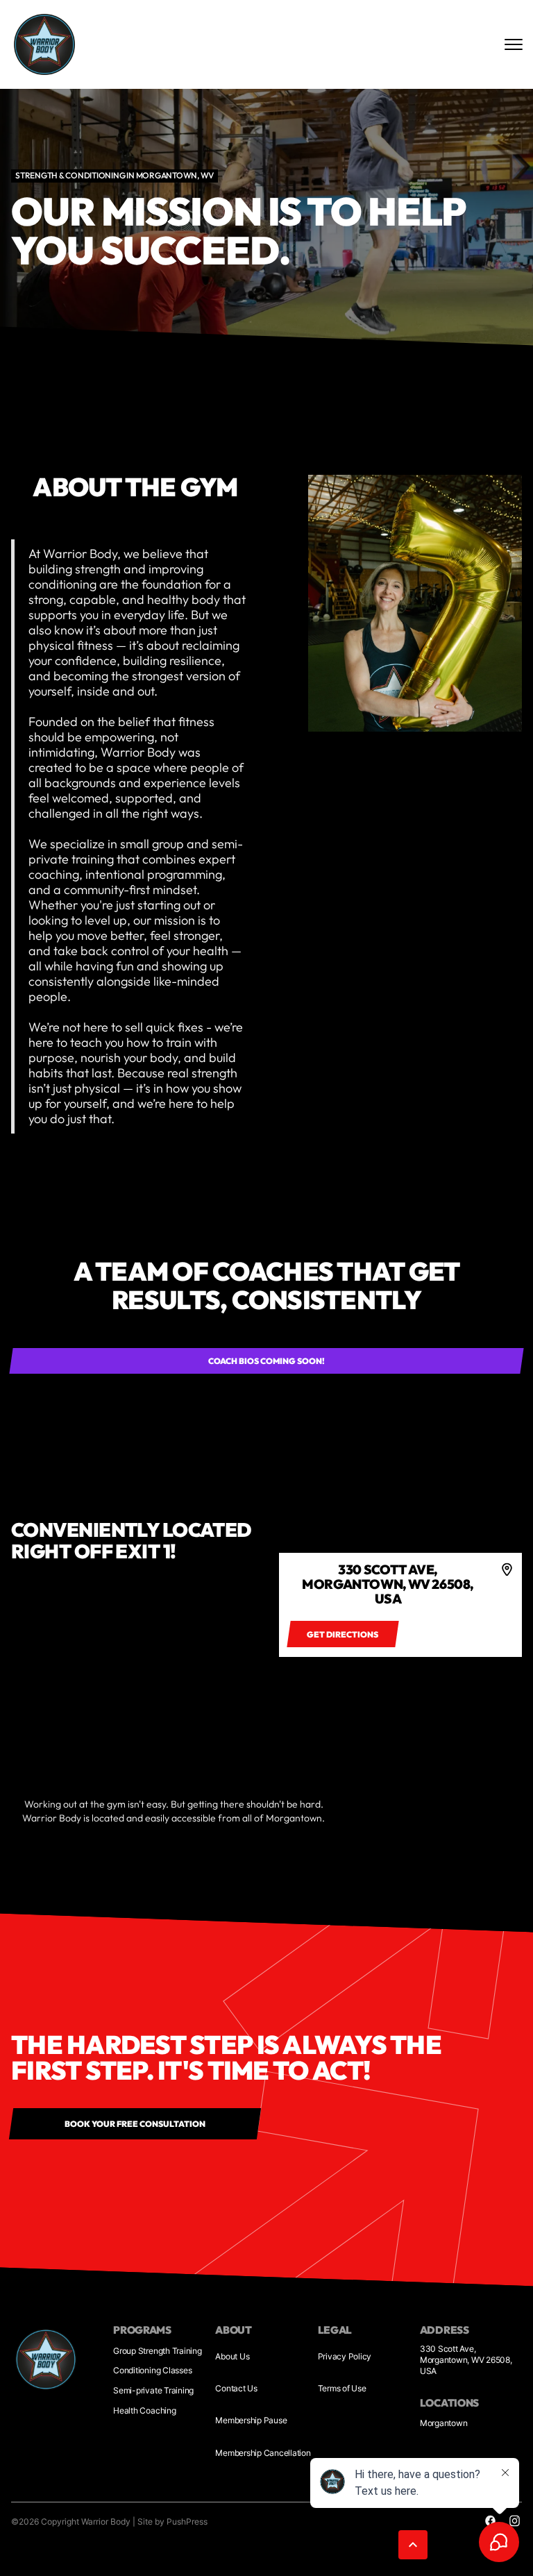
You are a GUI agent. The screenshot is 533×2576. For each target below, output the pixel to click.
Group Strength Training (157, 2351)
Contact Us (236, 2388)
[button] (413, 2545)
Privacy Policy (345, 2356)
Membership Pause (251, 2420)
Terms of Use (342, 2388)
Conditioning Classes (152, 2370)
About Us (232, 2356)
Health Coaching (144, 2410)
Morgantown (444, 2423)
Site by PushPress (172, 2522)
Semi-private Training (153, 2390)
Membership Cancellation (263, 2453)
